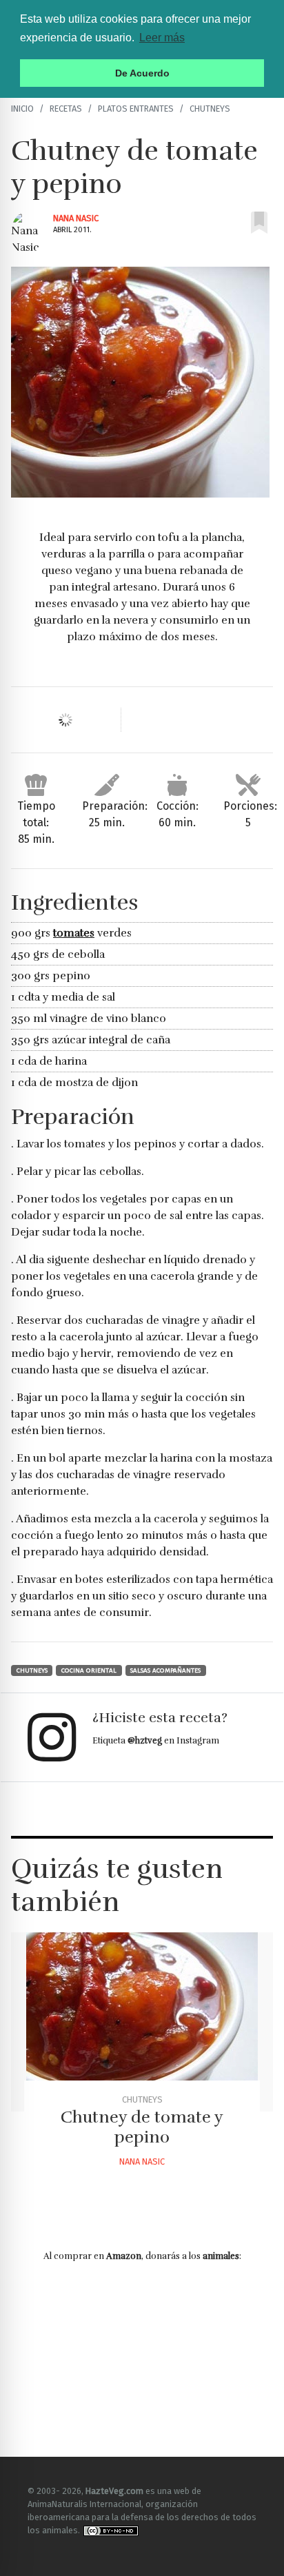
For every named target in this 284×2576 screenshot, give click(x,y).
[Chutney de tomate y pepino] (142, 2022)
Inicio (22, 109)
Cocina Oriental (89, 1670)
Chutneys (210, 109)
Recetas (66, 109)
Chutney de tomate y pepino (142, 2127)
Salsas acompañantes (165, 1670)
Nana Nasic (76, 218)
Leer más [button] (162, 38)
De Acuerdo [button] (142, 73)
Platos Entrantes (136, 109)
